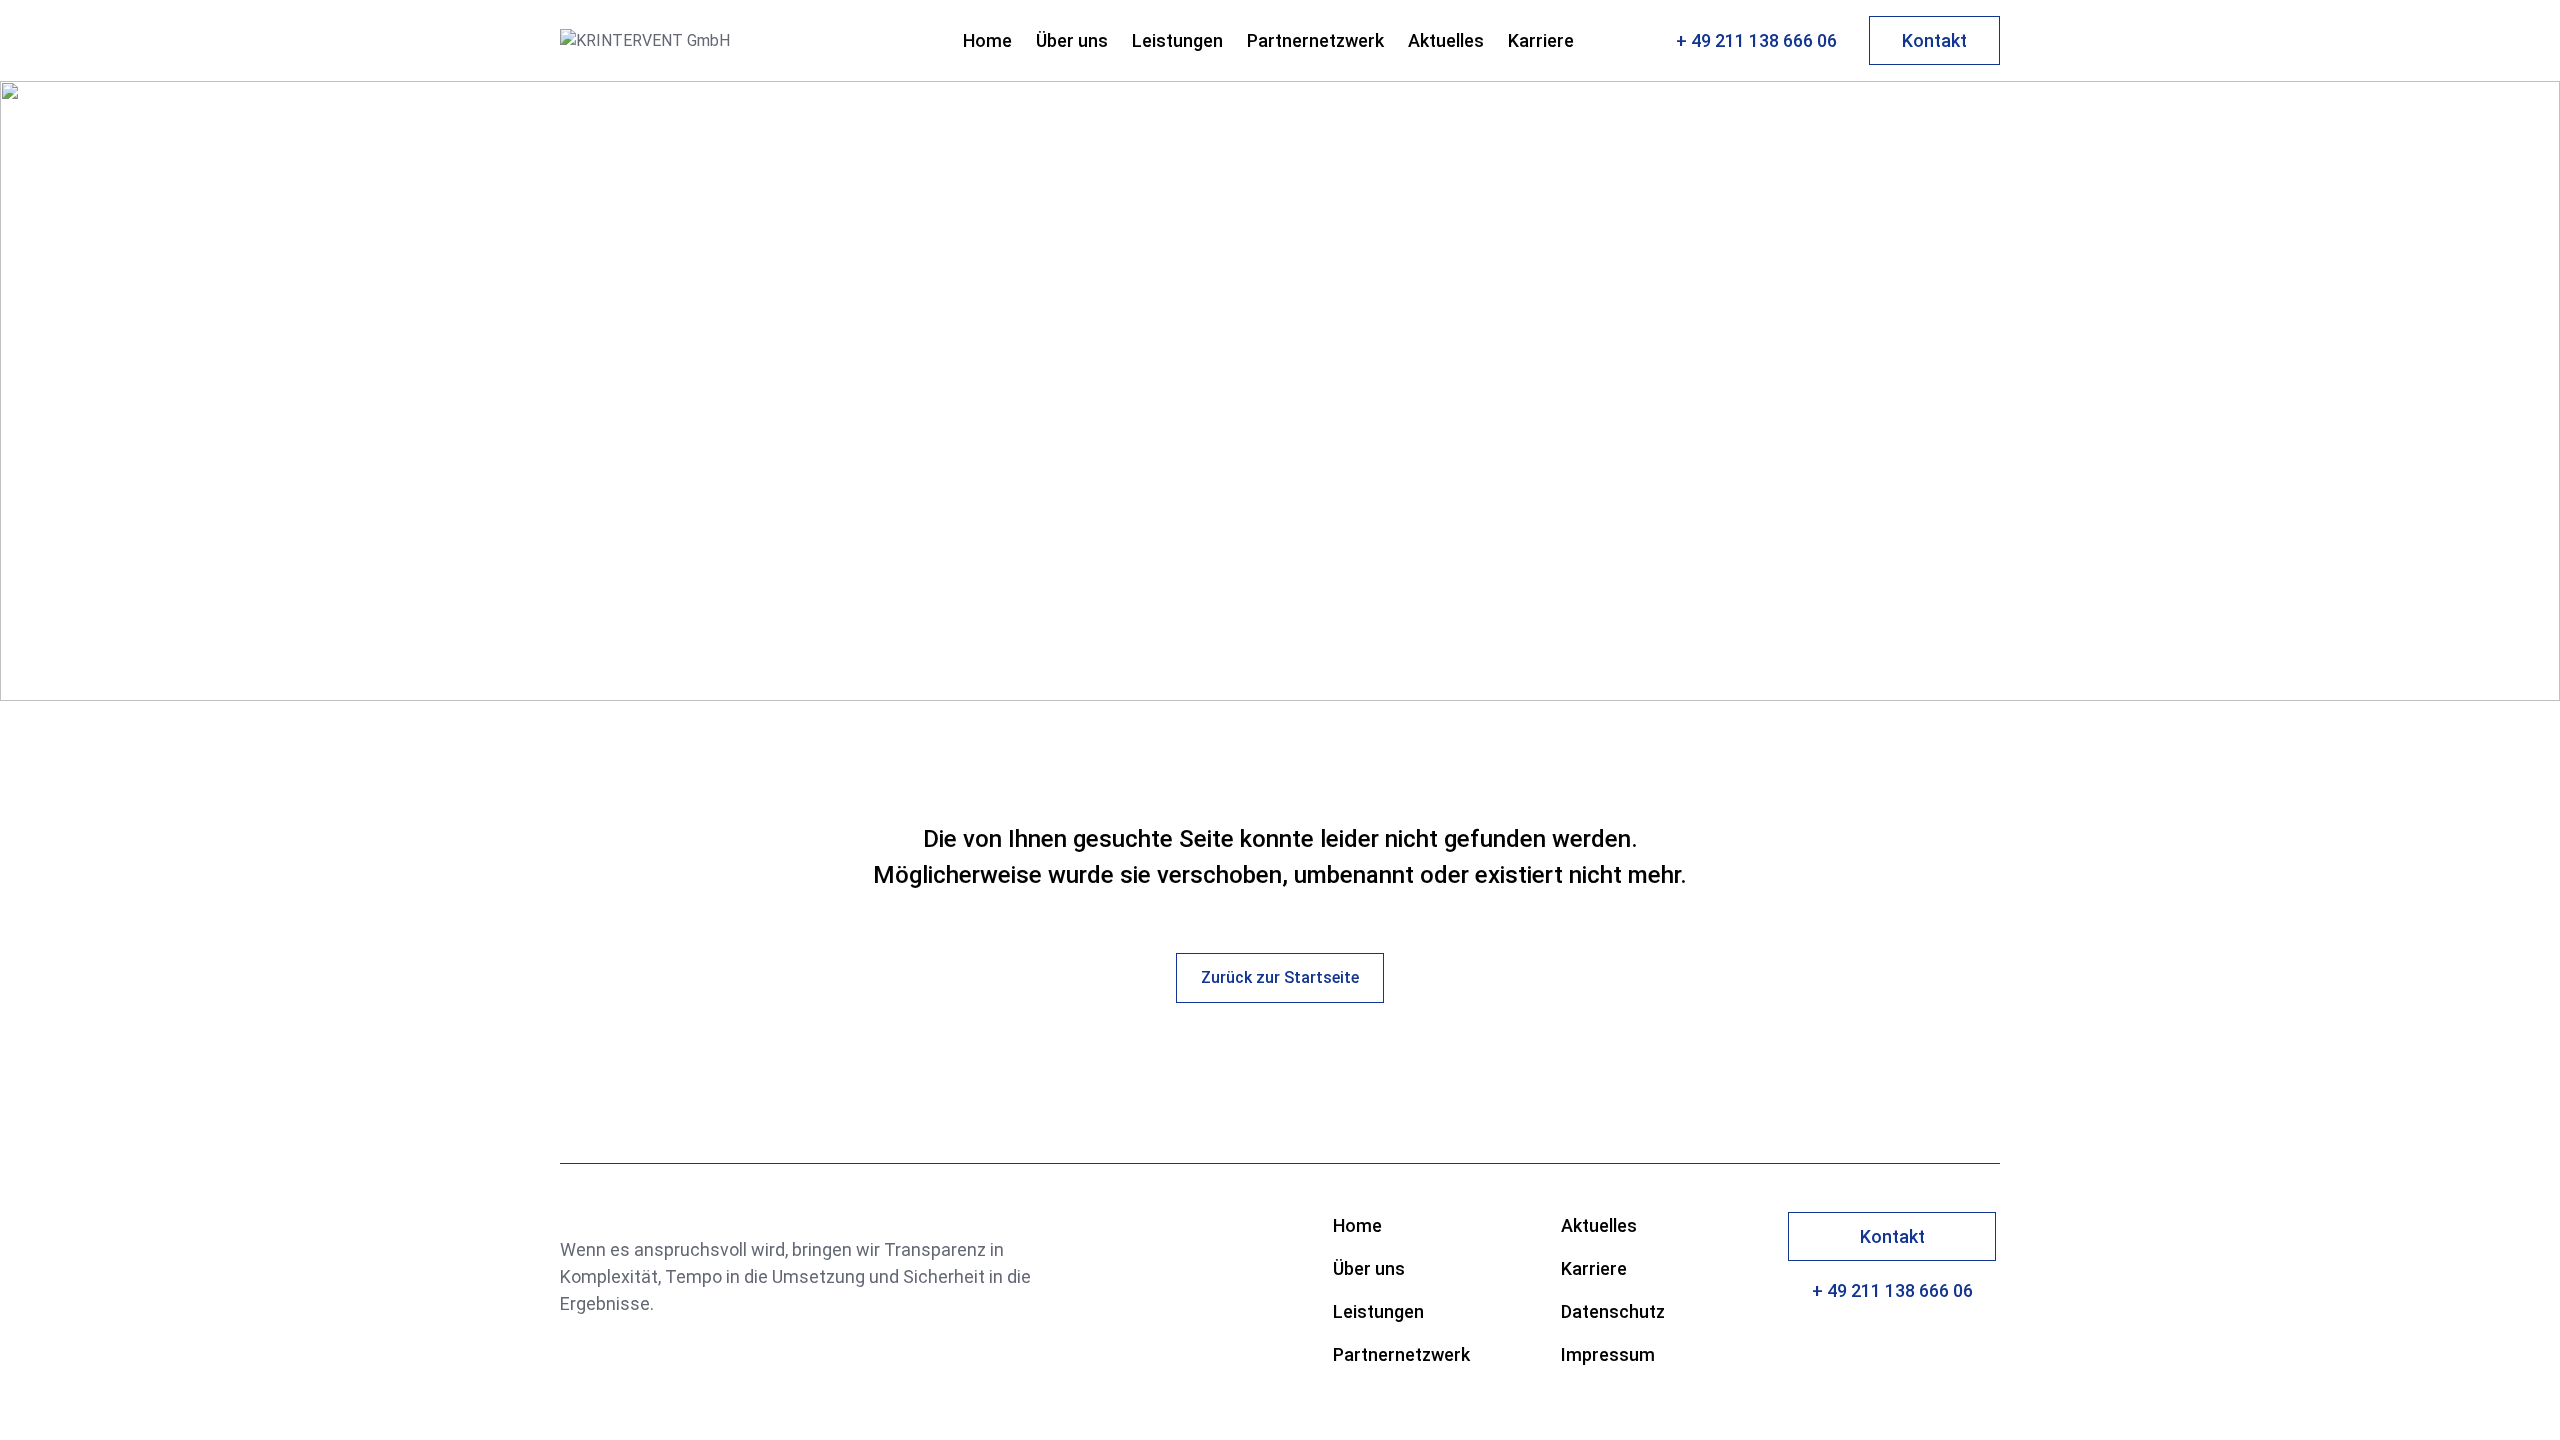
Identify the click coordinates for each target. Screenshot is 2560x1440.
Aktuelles (1446, 40)
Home (987, 40)
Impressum (1608, 1354)
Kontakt (1934, 40)
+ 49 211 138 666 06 (1756, 40)
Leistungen (1177, 40)
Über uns (1072, 40)
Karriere (1541, 40)
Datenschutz (1613, 1311)
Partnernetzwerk (1315, 40)
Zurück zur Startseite (1280, 977)
